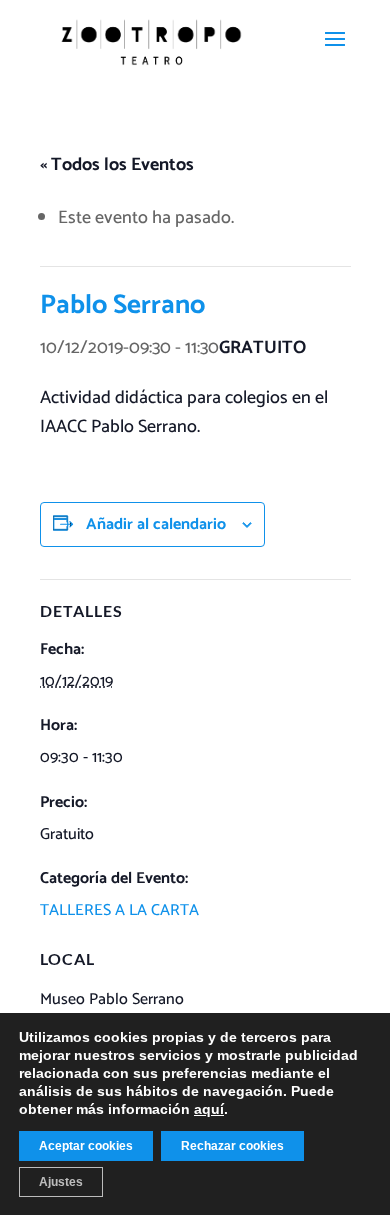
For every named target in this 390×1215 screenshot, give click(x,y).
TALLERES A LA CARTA (119, 910)
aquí (209, 1109)
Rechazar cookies (232, 1146)
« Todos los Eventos (117, 165)
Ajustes (61, 1182)
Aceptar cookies (86, 1146)
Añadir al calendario (156, 524)
